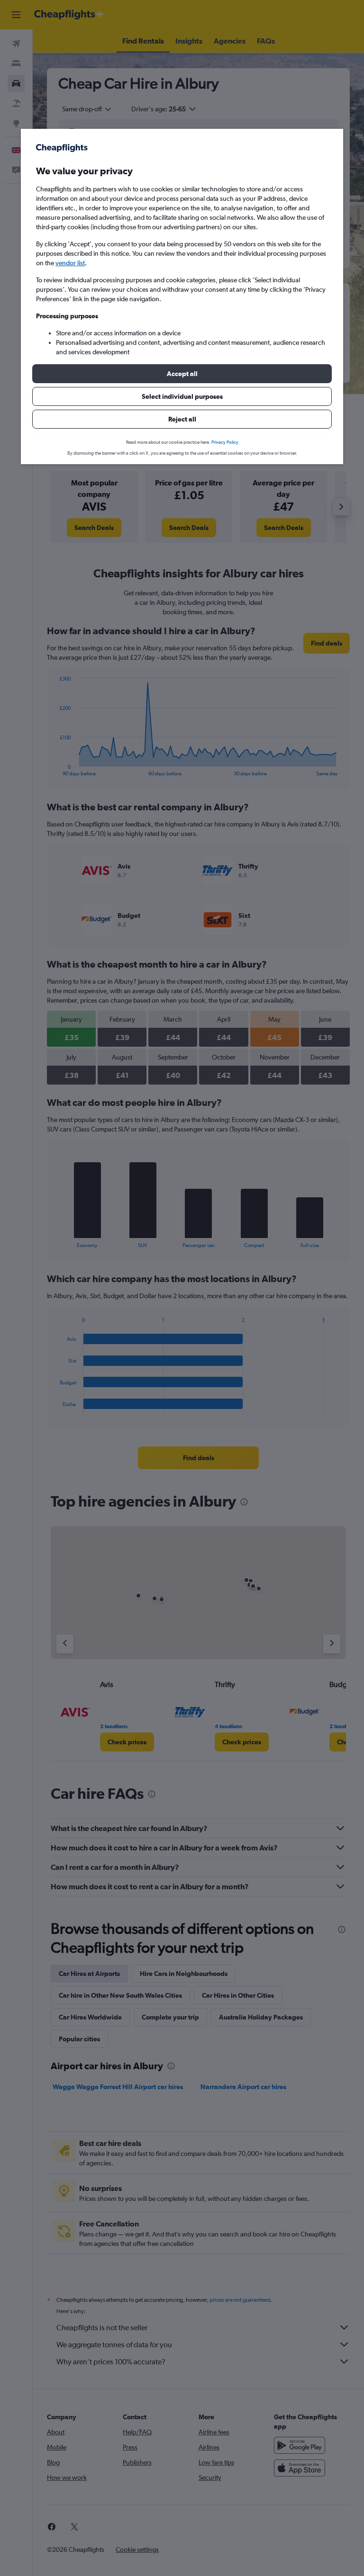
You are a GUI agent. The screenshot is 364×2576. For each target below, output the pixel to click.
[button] (182, 374)
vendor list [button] (70, 263)
